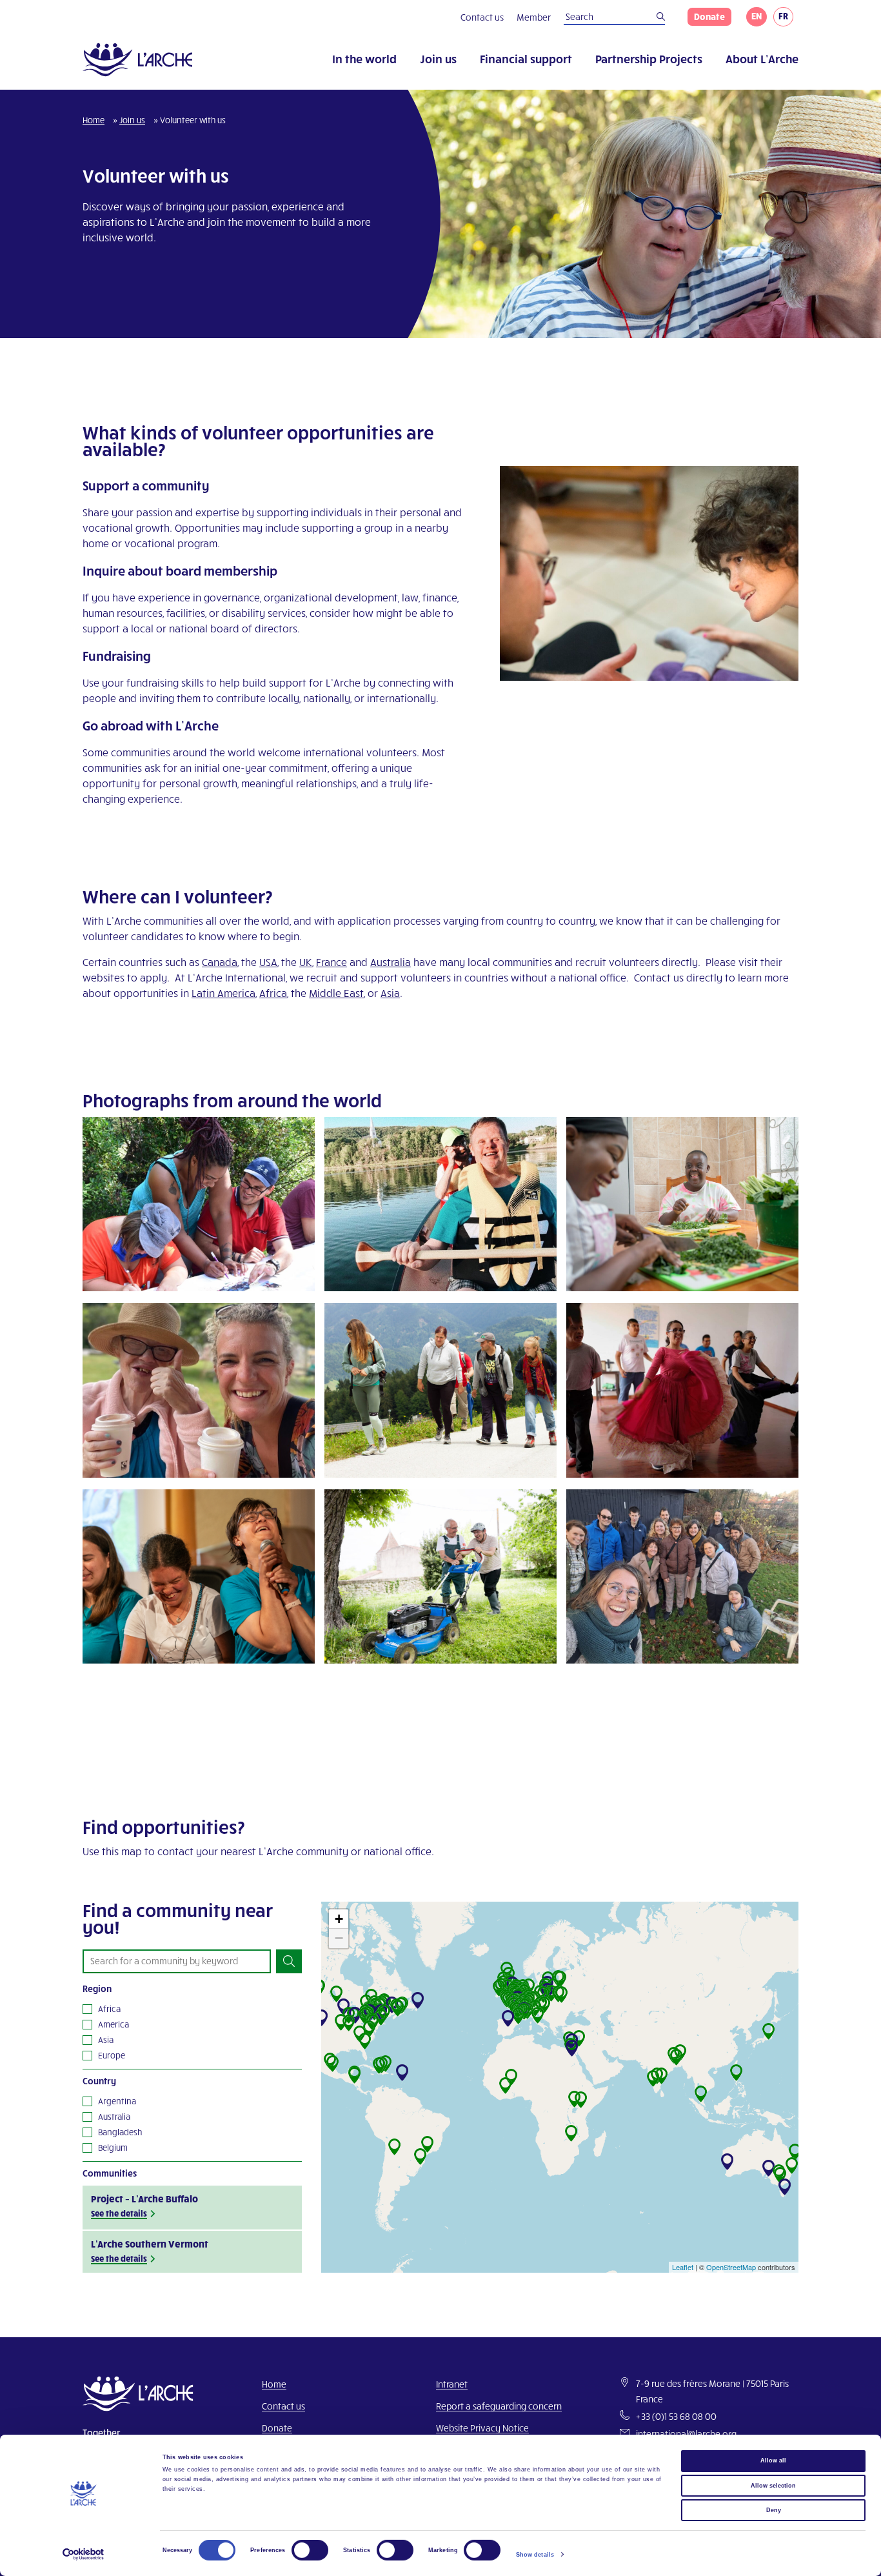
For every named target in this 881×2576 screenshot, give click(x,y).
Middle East (336, 993)
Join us (438, 58)
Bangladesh (120, 2132)
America (114, 2024)
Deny (774, 2510)
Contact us (482, 17)
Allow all (773, 2460)
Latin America (223, 993)
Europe (112, 2055)
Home (94, 120)
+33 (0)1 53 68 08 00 (676, 2416)
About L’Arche (762, 58)
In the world (364, 58)
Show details (535, 2555)
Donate (709, 16)
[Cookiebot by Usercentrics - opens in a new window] (84, 2554)
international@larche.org (686, 2434)
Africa (273, 993)
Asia (390, 993)
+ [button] (339, 1919)
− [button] (339, 1938)
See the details (119, 2213)
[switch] (310, 2550)
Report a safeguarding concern (499, 2406)
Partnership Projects (649, 58)
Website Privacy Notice (482, 2428)
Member (534, 17)
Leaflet (683, 2267)
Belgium (113, 2148)
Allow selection (773, 2485)
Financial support (526, 58)
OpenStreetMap (731, 2267)
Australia (391, 962)
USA (268, 962)
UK (306, 962)
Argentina (117, 2101)
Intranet (452, 2384)
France (332, 962)
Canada (220, 962)
